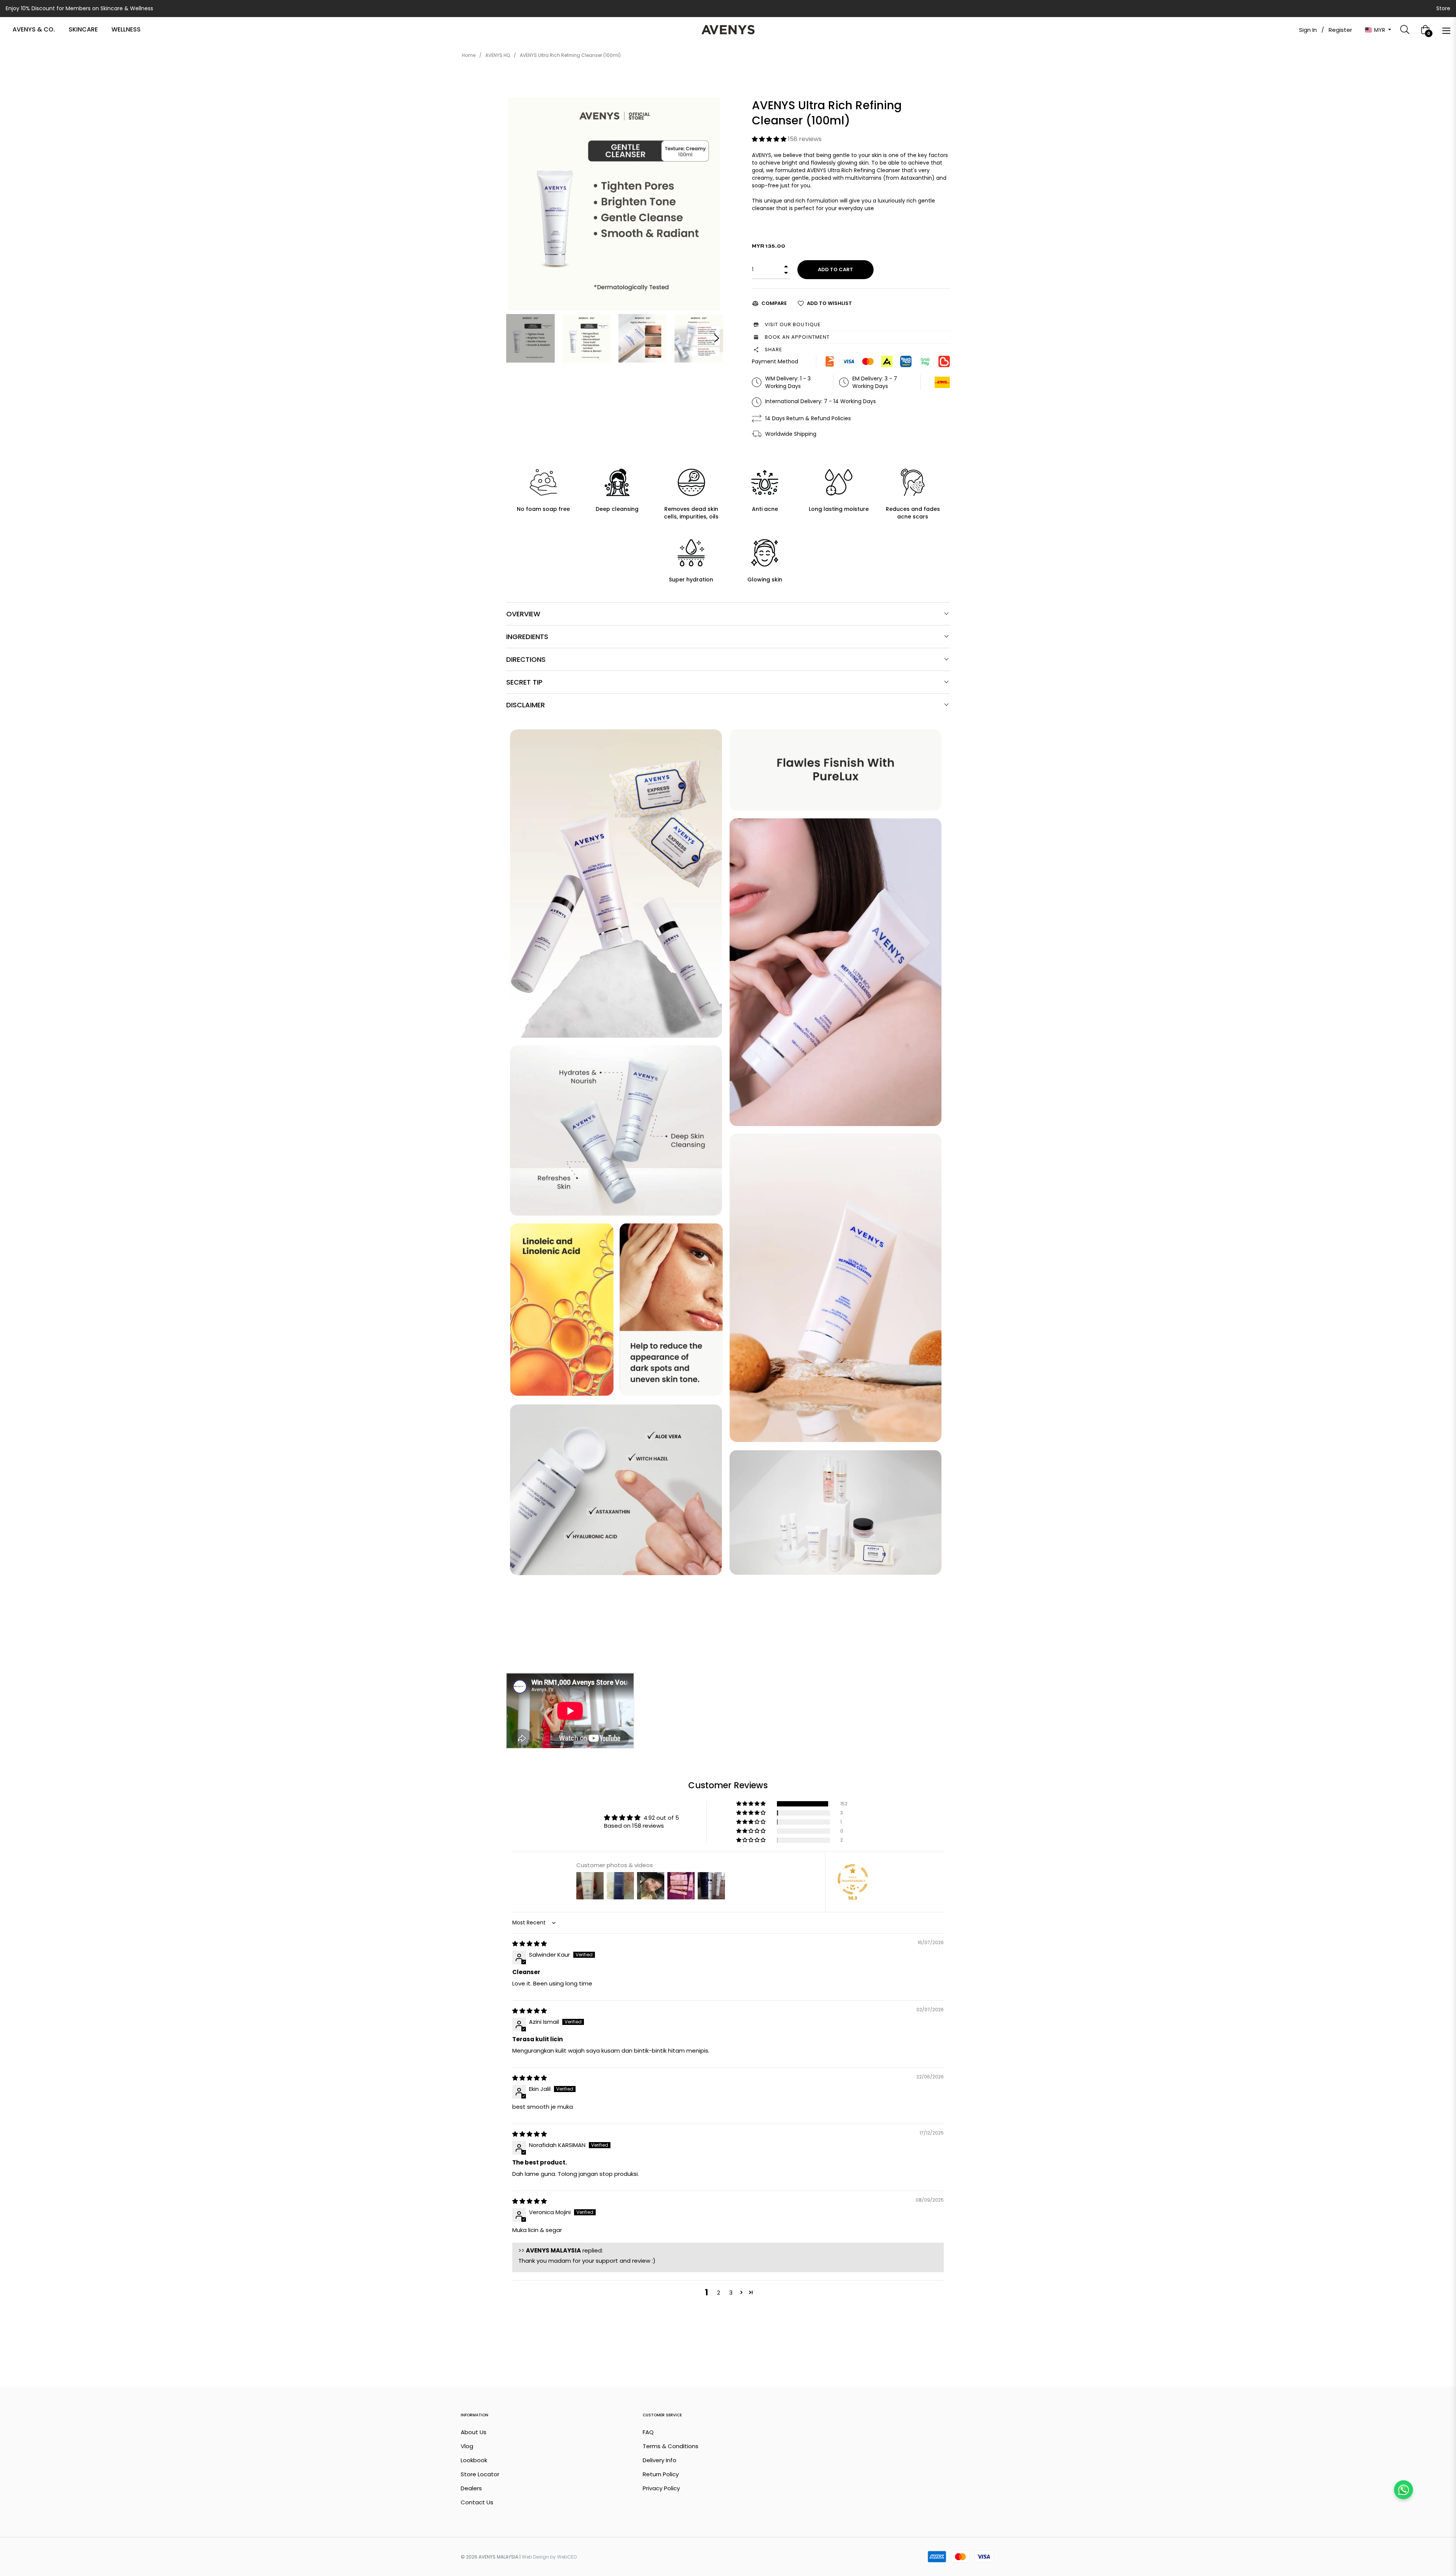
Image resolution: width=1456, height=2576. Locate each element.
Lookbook (474, 2460)
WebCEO (567, 2557)
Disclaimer (526, 705)
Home (469, 55)
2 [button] (719, 2292)
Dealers (471, 2488)
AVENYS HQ (498, 55)
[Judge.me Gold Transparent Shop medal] (853, 1879)
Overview (523, 614)
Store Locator (480, 2474)
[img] (530, 1944)
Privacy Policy (661, 2488)
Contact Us (477, 2502)
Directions (526, 659)
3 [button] (731, 2292)
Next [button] (717, 338)
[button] (770, 139)
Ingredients (527, 637)
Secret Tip (524, 682)
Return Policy (661, 2474)
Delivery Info (660, 2460)
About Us (474, 2432)
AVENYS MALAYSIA (498, 2557)
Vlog (467, 2446)
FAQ (648, 2432)
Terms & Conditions (671, 2446)
